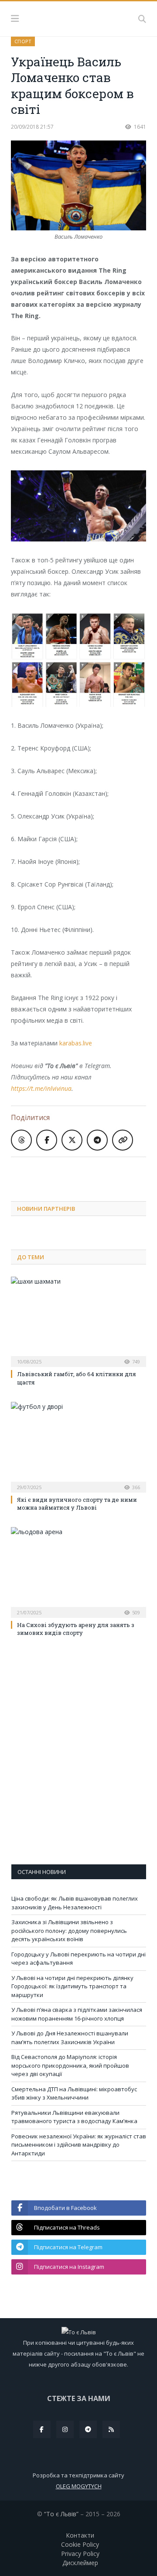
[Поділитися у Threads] (21, 1140)
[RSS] (111, 2429)
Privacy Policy (80, 2554)
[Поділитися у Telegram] (97, 1140)
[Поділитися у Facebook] (47, 1140)
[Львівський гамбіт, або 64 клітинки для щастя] (78, 1321)
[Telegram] (88, 2429)
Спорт (23, 41)
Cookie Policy (80, 2544)
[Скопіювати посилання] (123, 1140)
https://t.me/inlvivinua (41, 1088)
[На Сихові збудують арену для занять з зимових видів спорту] (78, 1571)
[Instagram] (65, 2429)
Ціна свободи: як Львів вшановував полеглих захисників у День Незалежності (75, 1903)
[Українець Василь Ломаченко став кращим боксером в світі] (78, 187)
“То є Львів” (61, 2514)
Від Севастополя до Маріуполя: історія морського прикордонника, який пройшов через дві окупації (70, 2065)
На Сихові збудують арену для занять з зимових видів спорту (76, 1629)
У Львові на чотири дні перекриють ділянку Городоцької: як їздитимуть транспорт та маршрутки (72, 1986)
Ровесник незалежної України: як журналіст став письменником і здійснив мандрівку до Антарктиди (79, 2145)
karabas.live (76, 1043)
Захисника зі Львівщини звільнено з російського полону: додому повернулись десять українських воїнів (69, 1930)
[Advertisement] (84, 1172)
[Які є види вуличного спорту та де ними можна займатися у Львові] (78, 1446)
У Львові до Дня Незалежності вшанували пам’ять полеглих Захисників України (70, 2038)
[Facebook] (42, 2429)
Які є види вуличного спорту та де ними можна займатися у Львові (77, 1504)
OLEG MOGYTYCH (79, 2486)
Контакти (80, 2535)
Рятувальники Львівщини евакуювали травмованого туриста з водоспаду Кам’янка (74, 2117)
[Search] (142, 19)
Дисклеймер (80, 2563)
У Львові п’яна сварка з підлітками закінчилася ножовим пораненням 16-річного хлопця (77, 2014)
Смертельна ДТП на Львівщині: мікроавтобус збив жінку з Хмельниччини (74, 2093)
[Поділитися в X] (72, 1140)
